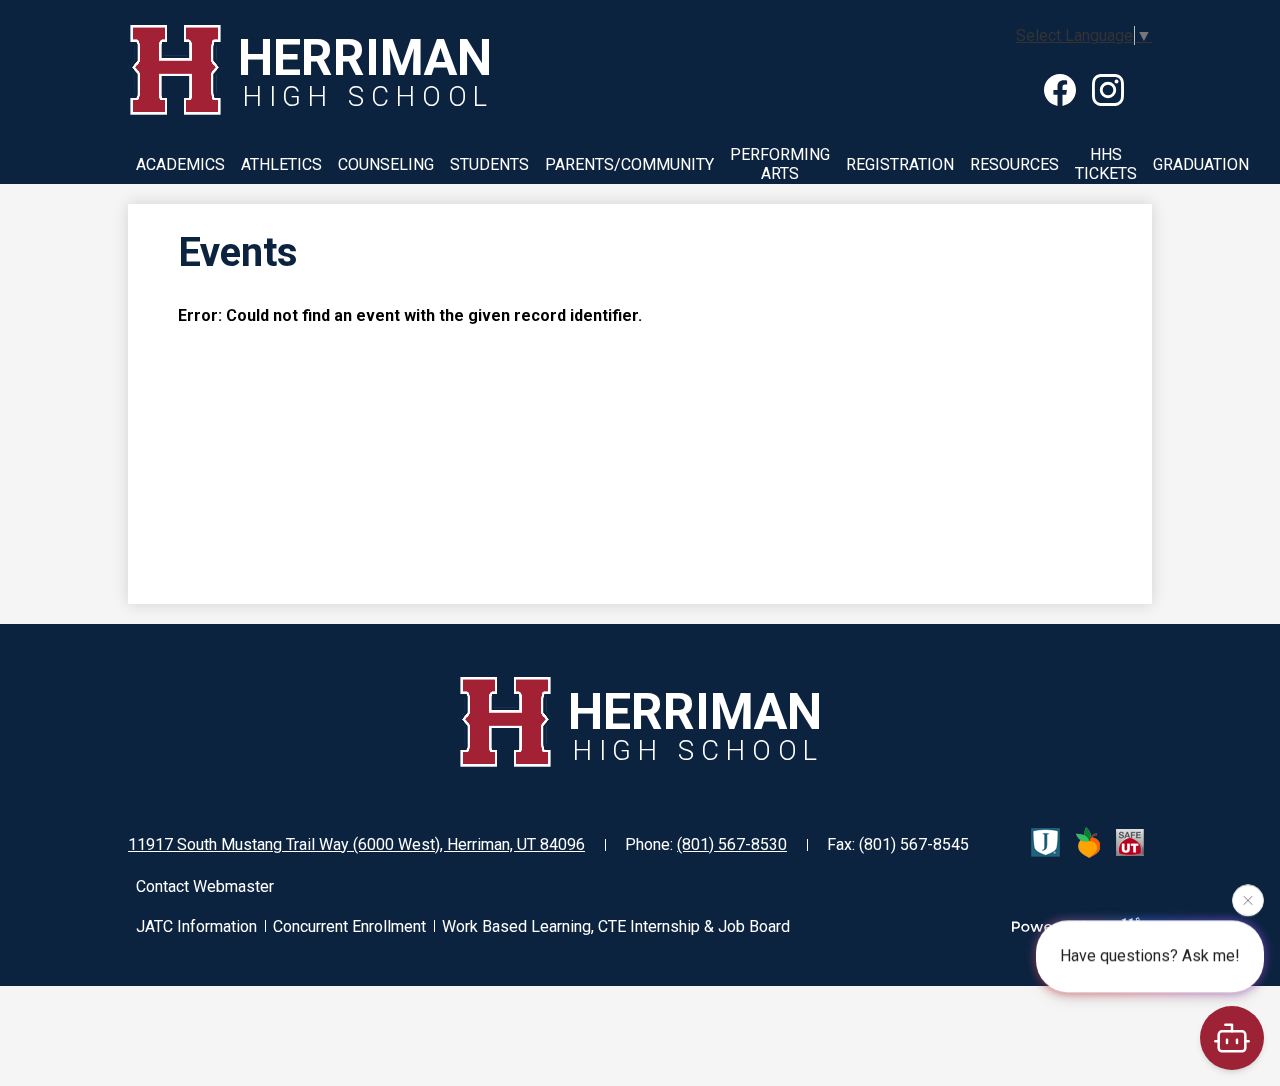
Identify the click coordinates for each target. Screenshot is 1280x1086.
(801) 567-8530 (732, 844)
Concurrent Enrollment (349, 926)
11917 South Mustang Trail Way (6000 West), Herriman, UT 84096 (356, 844)
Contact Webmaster (205, 886)
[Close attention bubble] (1248, 899)
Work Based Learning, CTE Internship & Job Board (616, 926)
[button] (180, 164)
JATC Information (196, 926)
